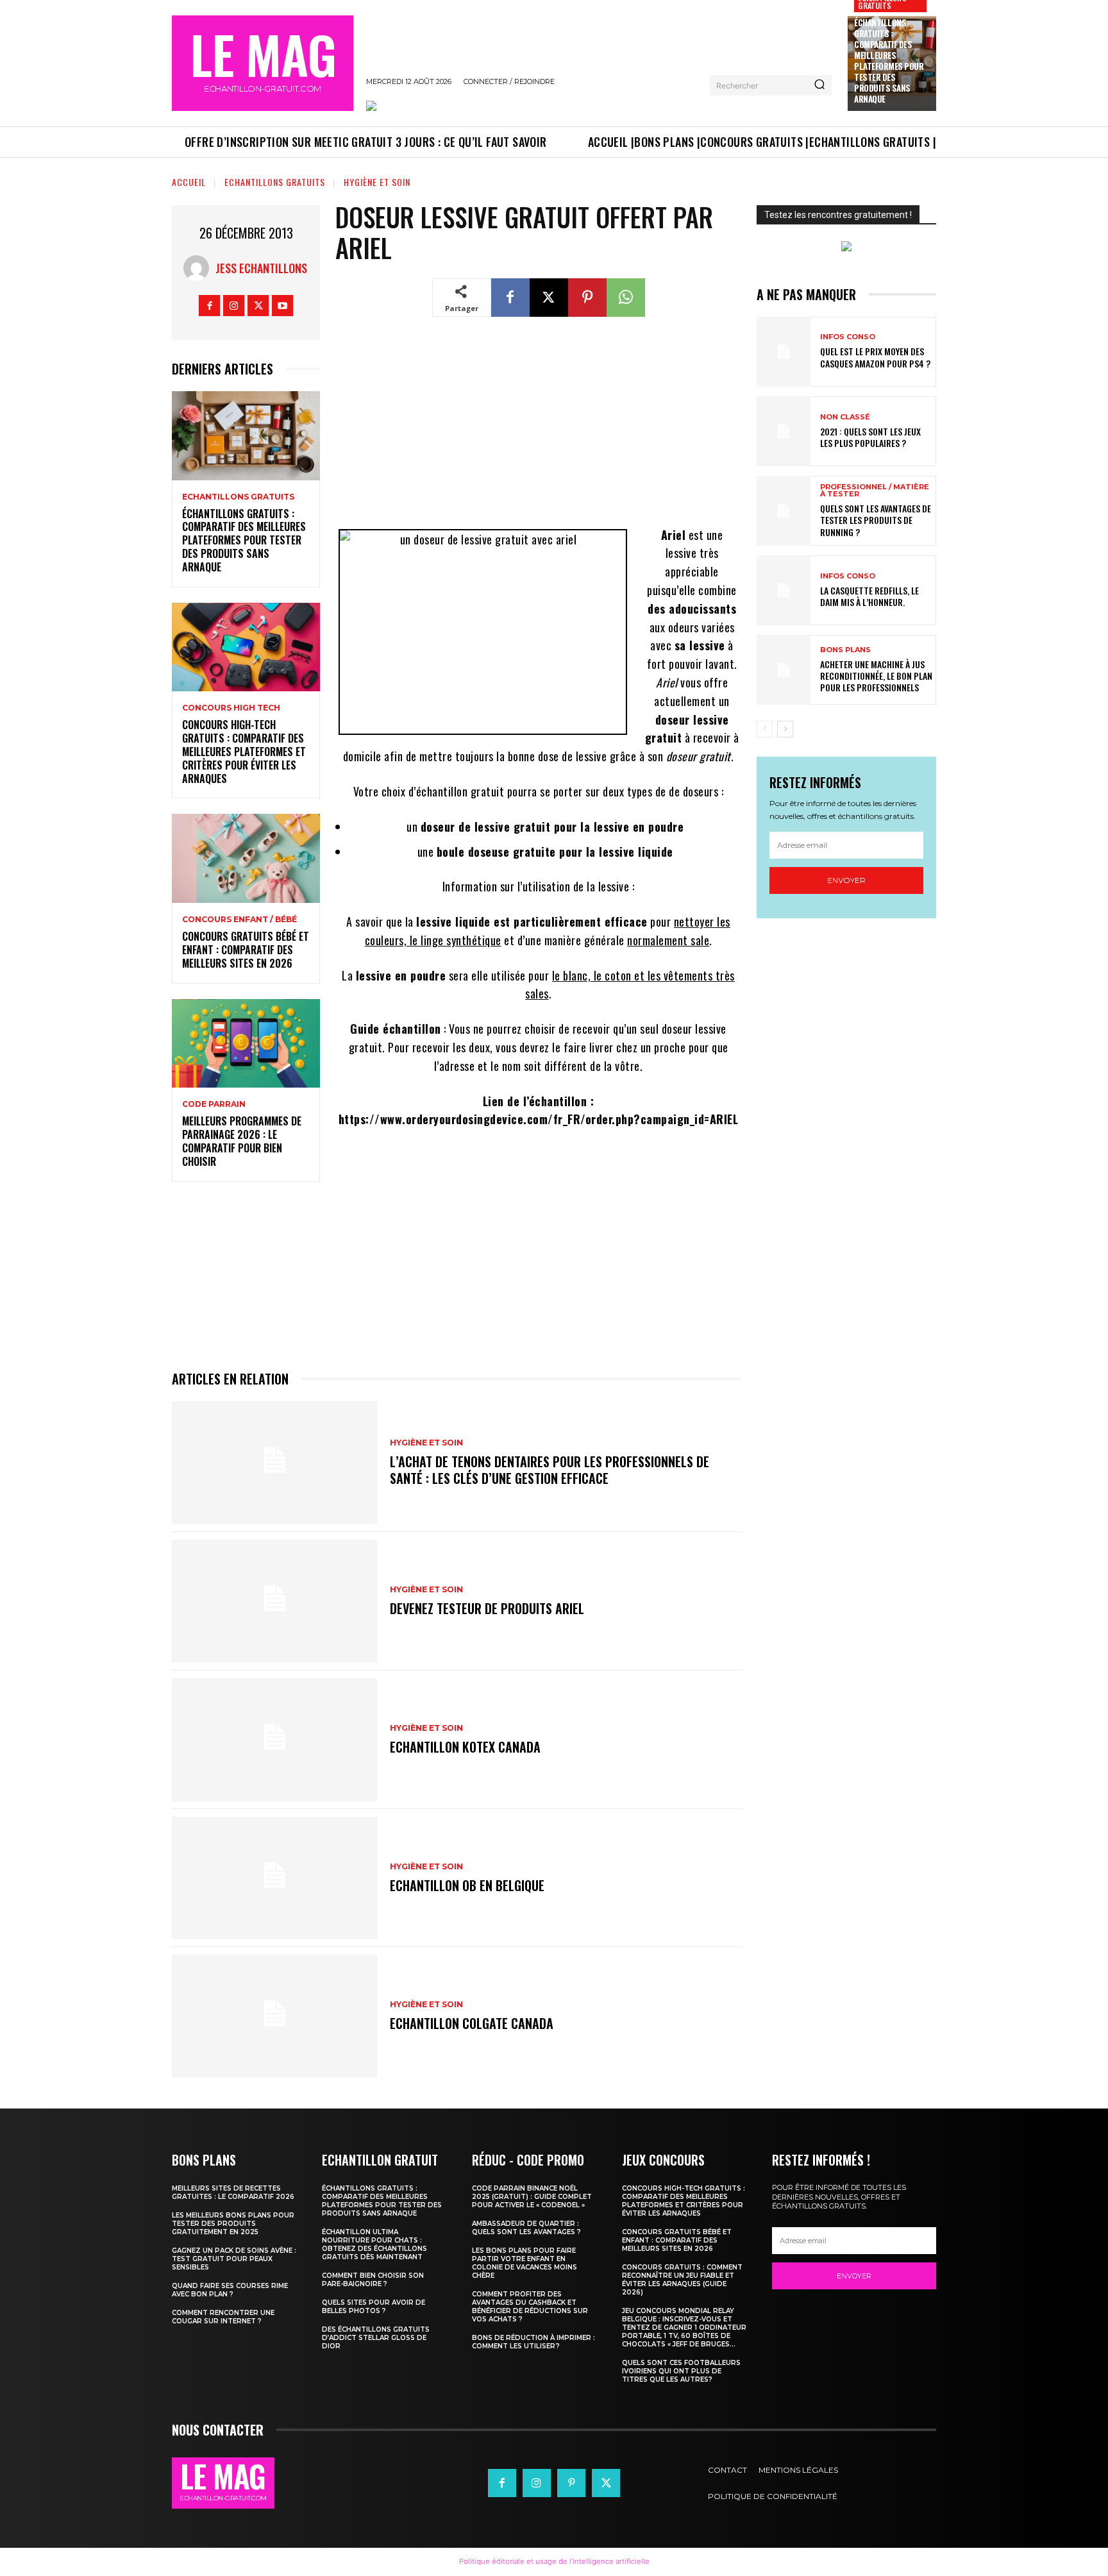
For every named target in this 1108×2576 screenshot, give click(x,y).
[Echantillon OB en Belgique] (274, 1878)
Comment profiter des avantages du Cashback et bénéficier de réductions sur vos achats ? (530, 2307)
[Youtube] (282, 306)
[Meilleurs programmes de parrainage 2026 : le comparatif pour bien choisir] (246, 1044)
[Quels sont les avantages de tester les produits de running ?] (784, 511)
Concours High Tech (231, 708)
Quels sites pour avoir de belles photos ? (374, 2307)
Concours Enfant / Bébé (239, 920)
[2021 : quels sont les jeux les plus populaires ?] (784, 431)
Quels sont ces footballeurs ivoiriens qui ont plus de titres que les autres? (681, 2371)
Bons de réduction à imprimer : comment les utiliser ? (533, 2342)
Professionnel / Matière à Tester (875, 491)
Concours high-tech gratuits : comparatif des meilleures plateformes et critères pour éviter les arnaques (244, 751)
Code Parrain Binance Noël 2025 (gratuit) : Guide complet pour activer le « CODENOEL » (532, 2197)
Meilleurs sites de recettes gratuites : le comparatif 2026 (233, 2193)
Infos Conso (848, 337)
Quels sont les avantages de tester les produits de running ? (876, 520)
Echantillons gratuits (275, 182)
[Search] (819, 85)
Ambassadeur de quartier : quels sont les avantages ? (526, 2228)
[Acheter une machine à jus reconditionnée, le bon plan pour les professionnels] (784, 670)
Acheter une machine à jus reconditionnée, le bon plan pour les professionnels (876, 676)
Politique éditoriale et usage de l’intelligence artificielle (554, 2561)
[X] (258, 306)
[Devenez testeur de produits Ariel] (274, 1601)
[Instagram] (234, 306)
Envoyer (846, 880)
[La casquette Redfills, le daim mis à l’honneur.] (784, 590)
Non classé (845, 417)
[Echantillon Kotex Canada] (274, 1740)
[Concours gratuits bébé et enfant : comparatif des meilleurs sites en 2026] (246, 858)
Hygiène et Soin (377, 182)
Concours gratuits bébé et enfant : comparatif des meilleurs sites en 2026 (246, 950)
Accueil (189, 182)
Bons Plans (845, 650)
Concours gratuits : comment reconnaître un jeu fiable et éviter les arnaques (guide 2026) (682, 2280)
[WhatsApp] (626, 298)
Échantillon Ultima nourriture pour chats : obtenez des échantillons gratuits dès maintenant (374, 2244)
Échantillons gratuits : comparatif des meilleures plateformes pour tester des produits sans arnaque (889, 60)
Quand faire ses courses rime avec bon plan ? (230, 2290)
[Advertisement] (538, 431)
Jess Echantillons (261, 268)
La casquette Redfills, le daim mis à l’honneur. (869, 596)
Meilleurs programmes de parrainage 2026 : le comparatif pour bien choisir (242, 1141)
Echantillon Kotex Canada (465, 1747)
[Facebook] (209, 306)
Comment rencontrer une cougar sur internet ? (223, 2317)
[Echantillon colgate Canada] (274, 2016)
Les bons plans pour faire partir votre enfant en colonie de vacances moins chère (525, 2263)
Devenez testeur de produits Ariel (487, 1608)
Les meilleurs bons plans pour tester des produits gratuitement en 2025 (233, 2224)
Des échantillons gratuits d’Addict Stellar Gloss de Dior (376, 2338)
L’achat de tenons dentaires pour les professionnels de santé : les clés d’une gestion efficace (550, 1470)
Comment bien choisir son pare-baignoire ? (373, 2280)
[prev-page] (765, 729)
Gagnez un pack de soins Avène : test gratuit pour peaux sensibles (234, 2259)
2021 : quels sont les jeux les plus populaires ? (870, 437)
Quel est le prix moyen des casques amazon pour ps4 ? (875, 357)
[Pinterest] (587, 298)
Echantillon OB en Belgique (467, 1885)
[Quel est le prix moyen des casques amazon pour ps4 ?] (784, 352)
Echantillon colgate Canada (472, 2023)
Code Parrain (214, 1104)
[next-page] (785, 729)
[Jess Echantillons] (199, 268)
